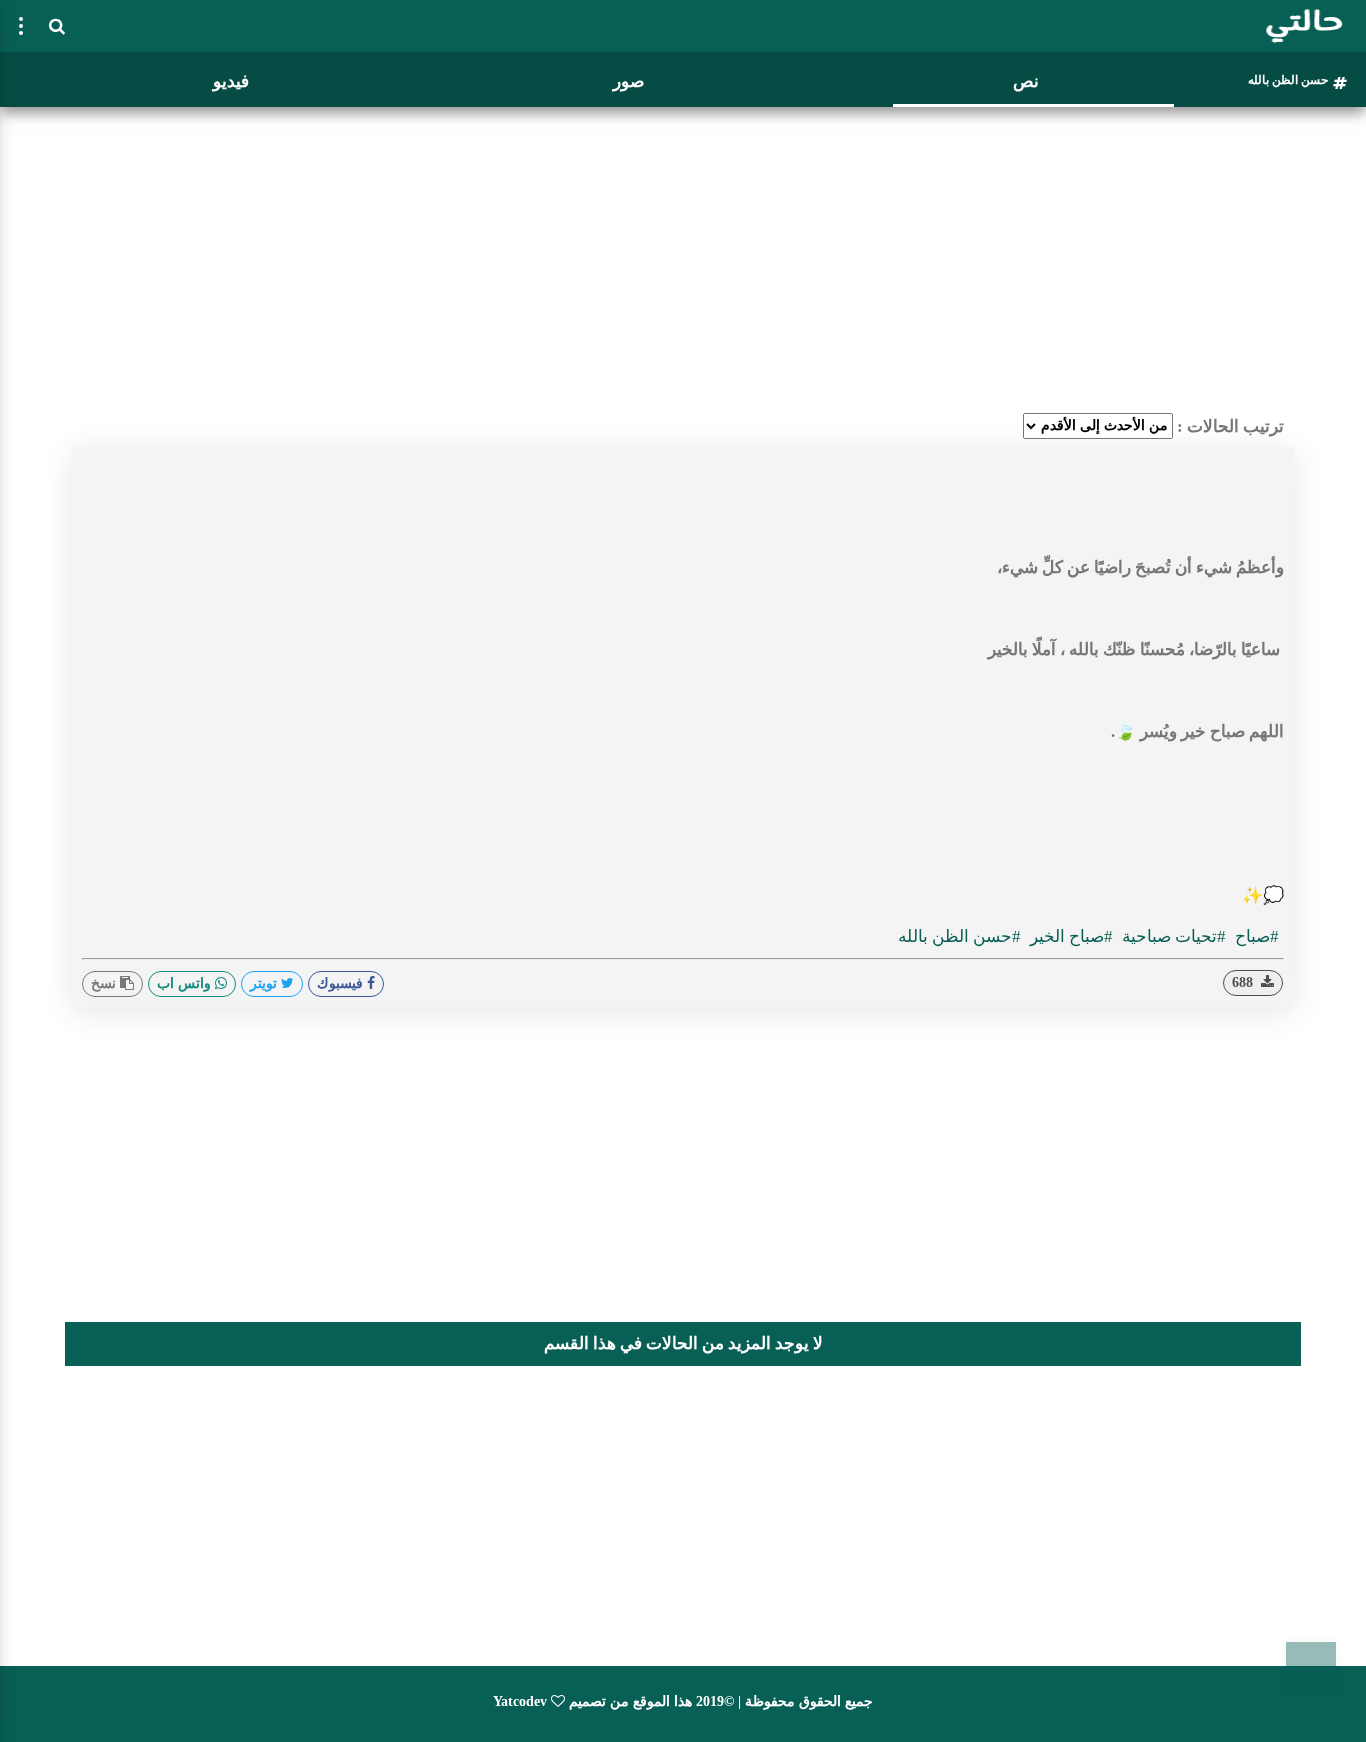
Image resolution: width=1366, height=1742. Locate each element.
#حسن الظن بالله (959, 936)
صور (628, 81)
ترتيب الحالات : (1230, 426)
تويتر (265, 983)
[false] (21, 26)
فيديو (231, 81)
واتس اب (186, 983)
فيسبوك (342, 983)
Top (1311, 1667)
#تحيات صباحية (1172, 936)
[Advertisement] (683, 255)
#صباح (1255, 936)
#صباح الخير (1069, 936)
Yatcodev (520, 1701)
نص (1026, 81)
